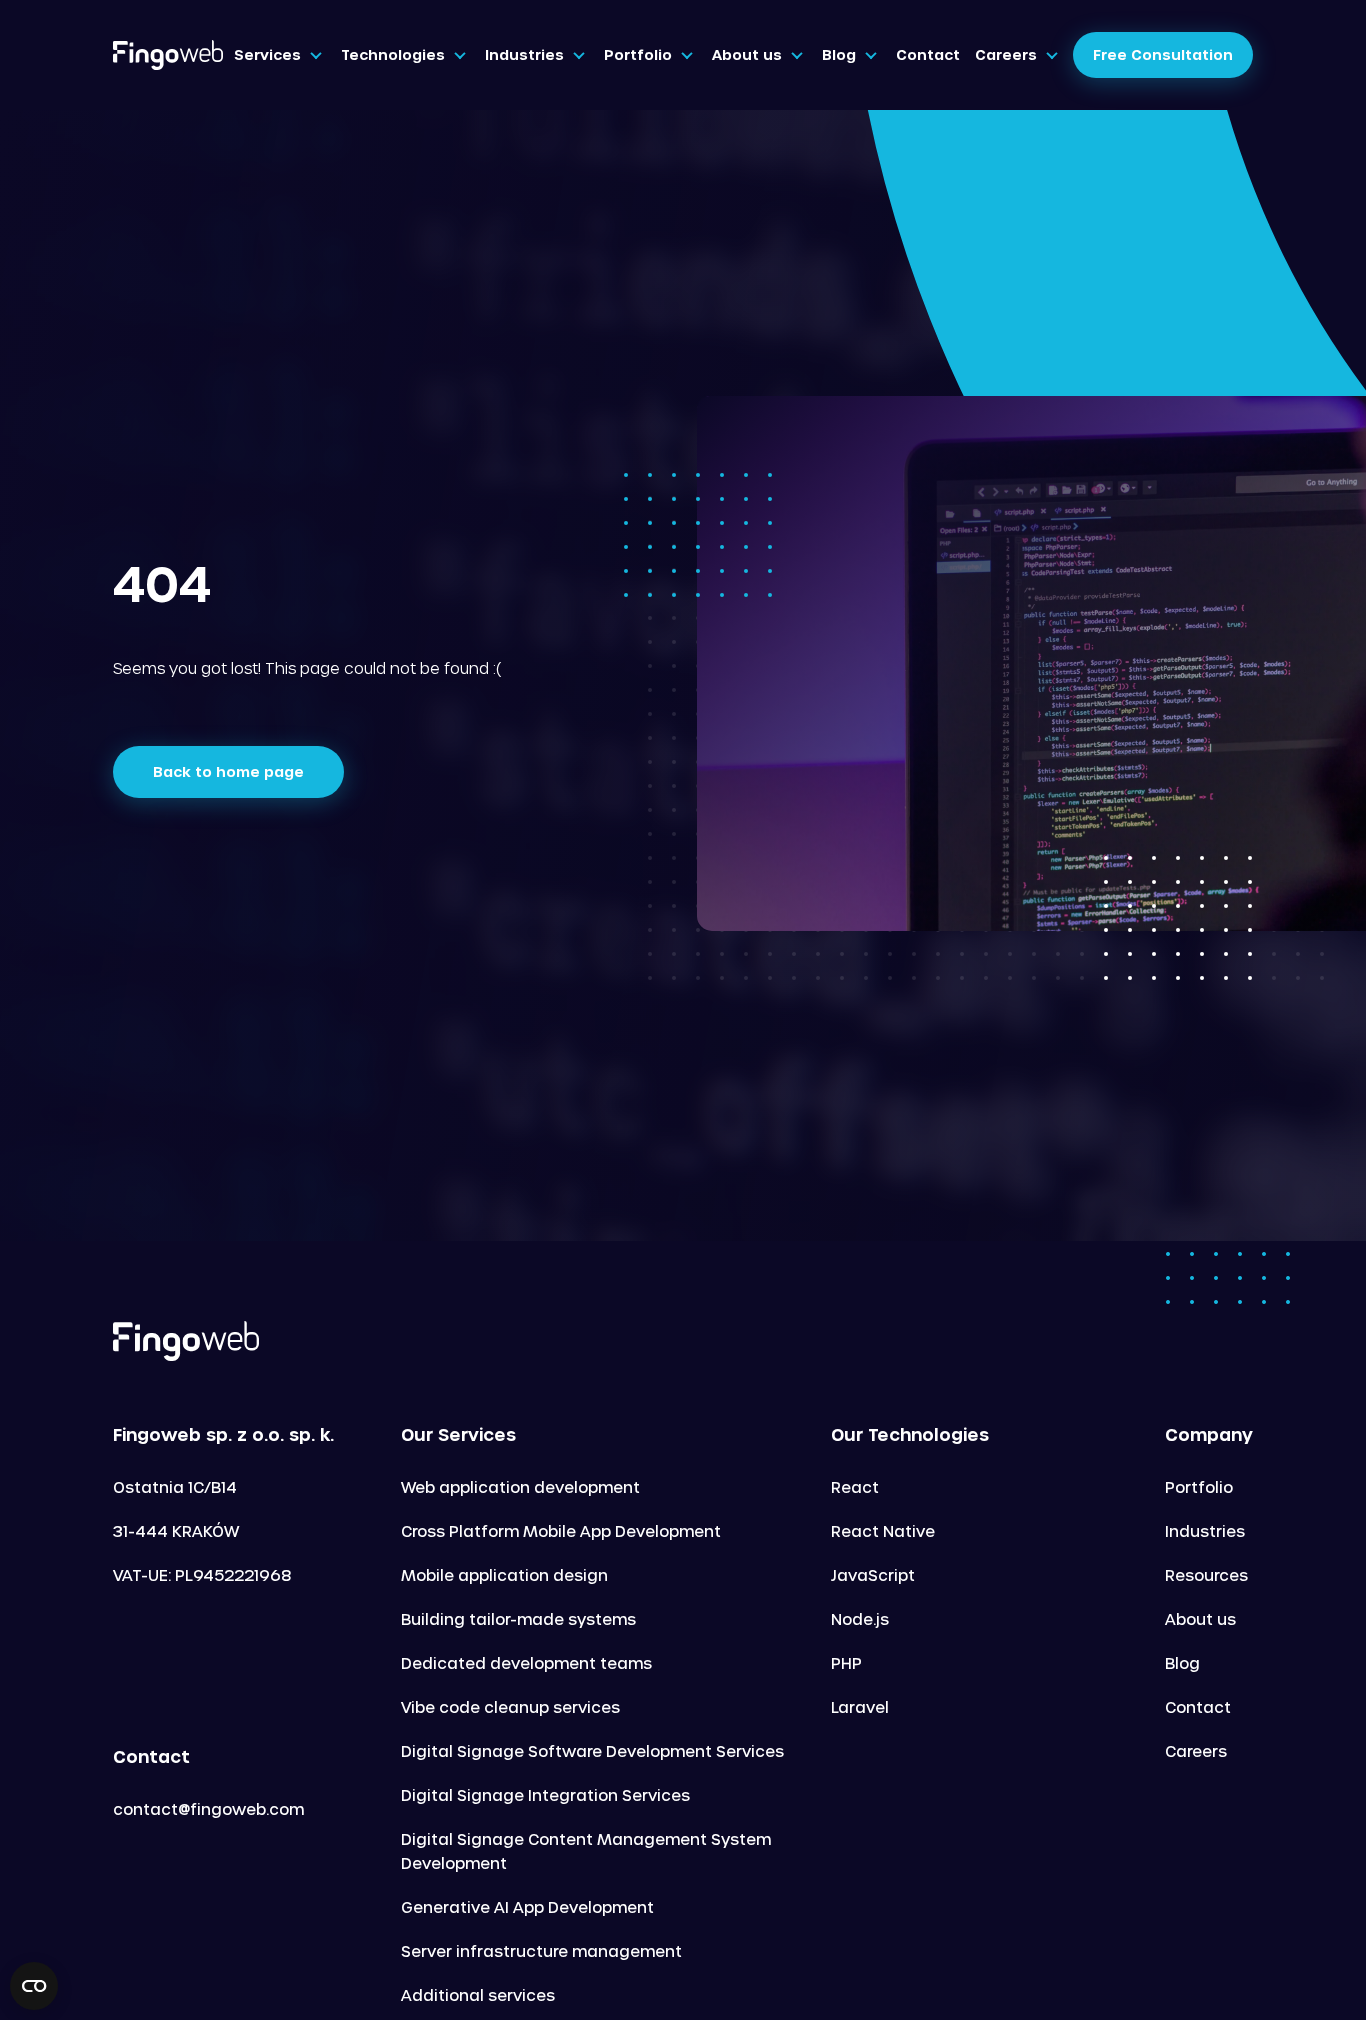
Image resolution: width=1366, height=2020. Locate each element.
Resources (1206, 1575)
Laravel (860, 1707)
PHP (846, 1663)
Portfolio (1199, 1487)
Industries (1205, 1531)
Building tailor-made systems (518, 1619)
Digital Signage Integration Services (545, 1795)
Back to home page (228, 771)
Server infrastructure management (541, 1951)
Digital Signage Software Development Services (592, 1751)
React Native (883, 1531)
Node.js (860, 1619)
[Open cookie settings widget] (34, 1986)
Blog (1182, 1663)
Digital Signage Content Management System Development (586, 1851)
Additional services (478, 1995)
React (855, 1487)
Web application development (520, 1487)
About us (1200, 1619)
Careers (1196, 1751)
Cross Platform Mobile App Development (561, 1531)
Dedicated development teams (526, 1663)
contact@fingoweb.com (208, 1809)
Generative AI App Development (527, 1907)
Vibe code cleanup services (510, 1707)
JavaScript (873, 1575)
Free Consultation (1163, 54)
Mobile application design (504, 1575)
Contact (1198, 1707)
